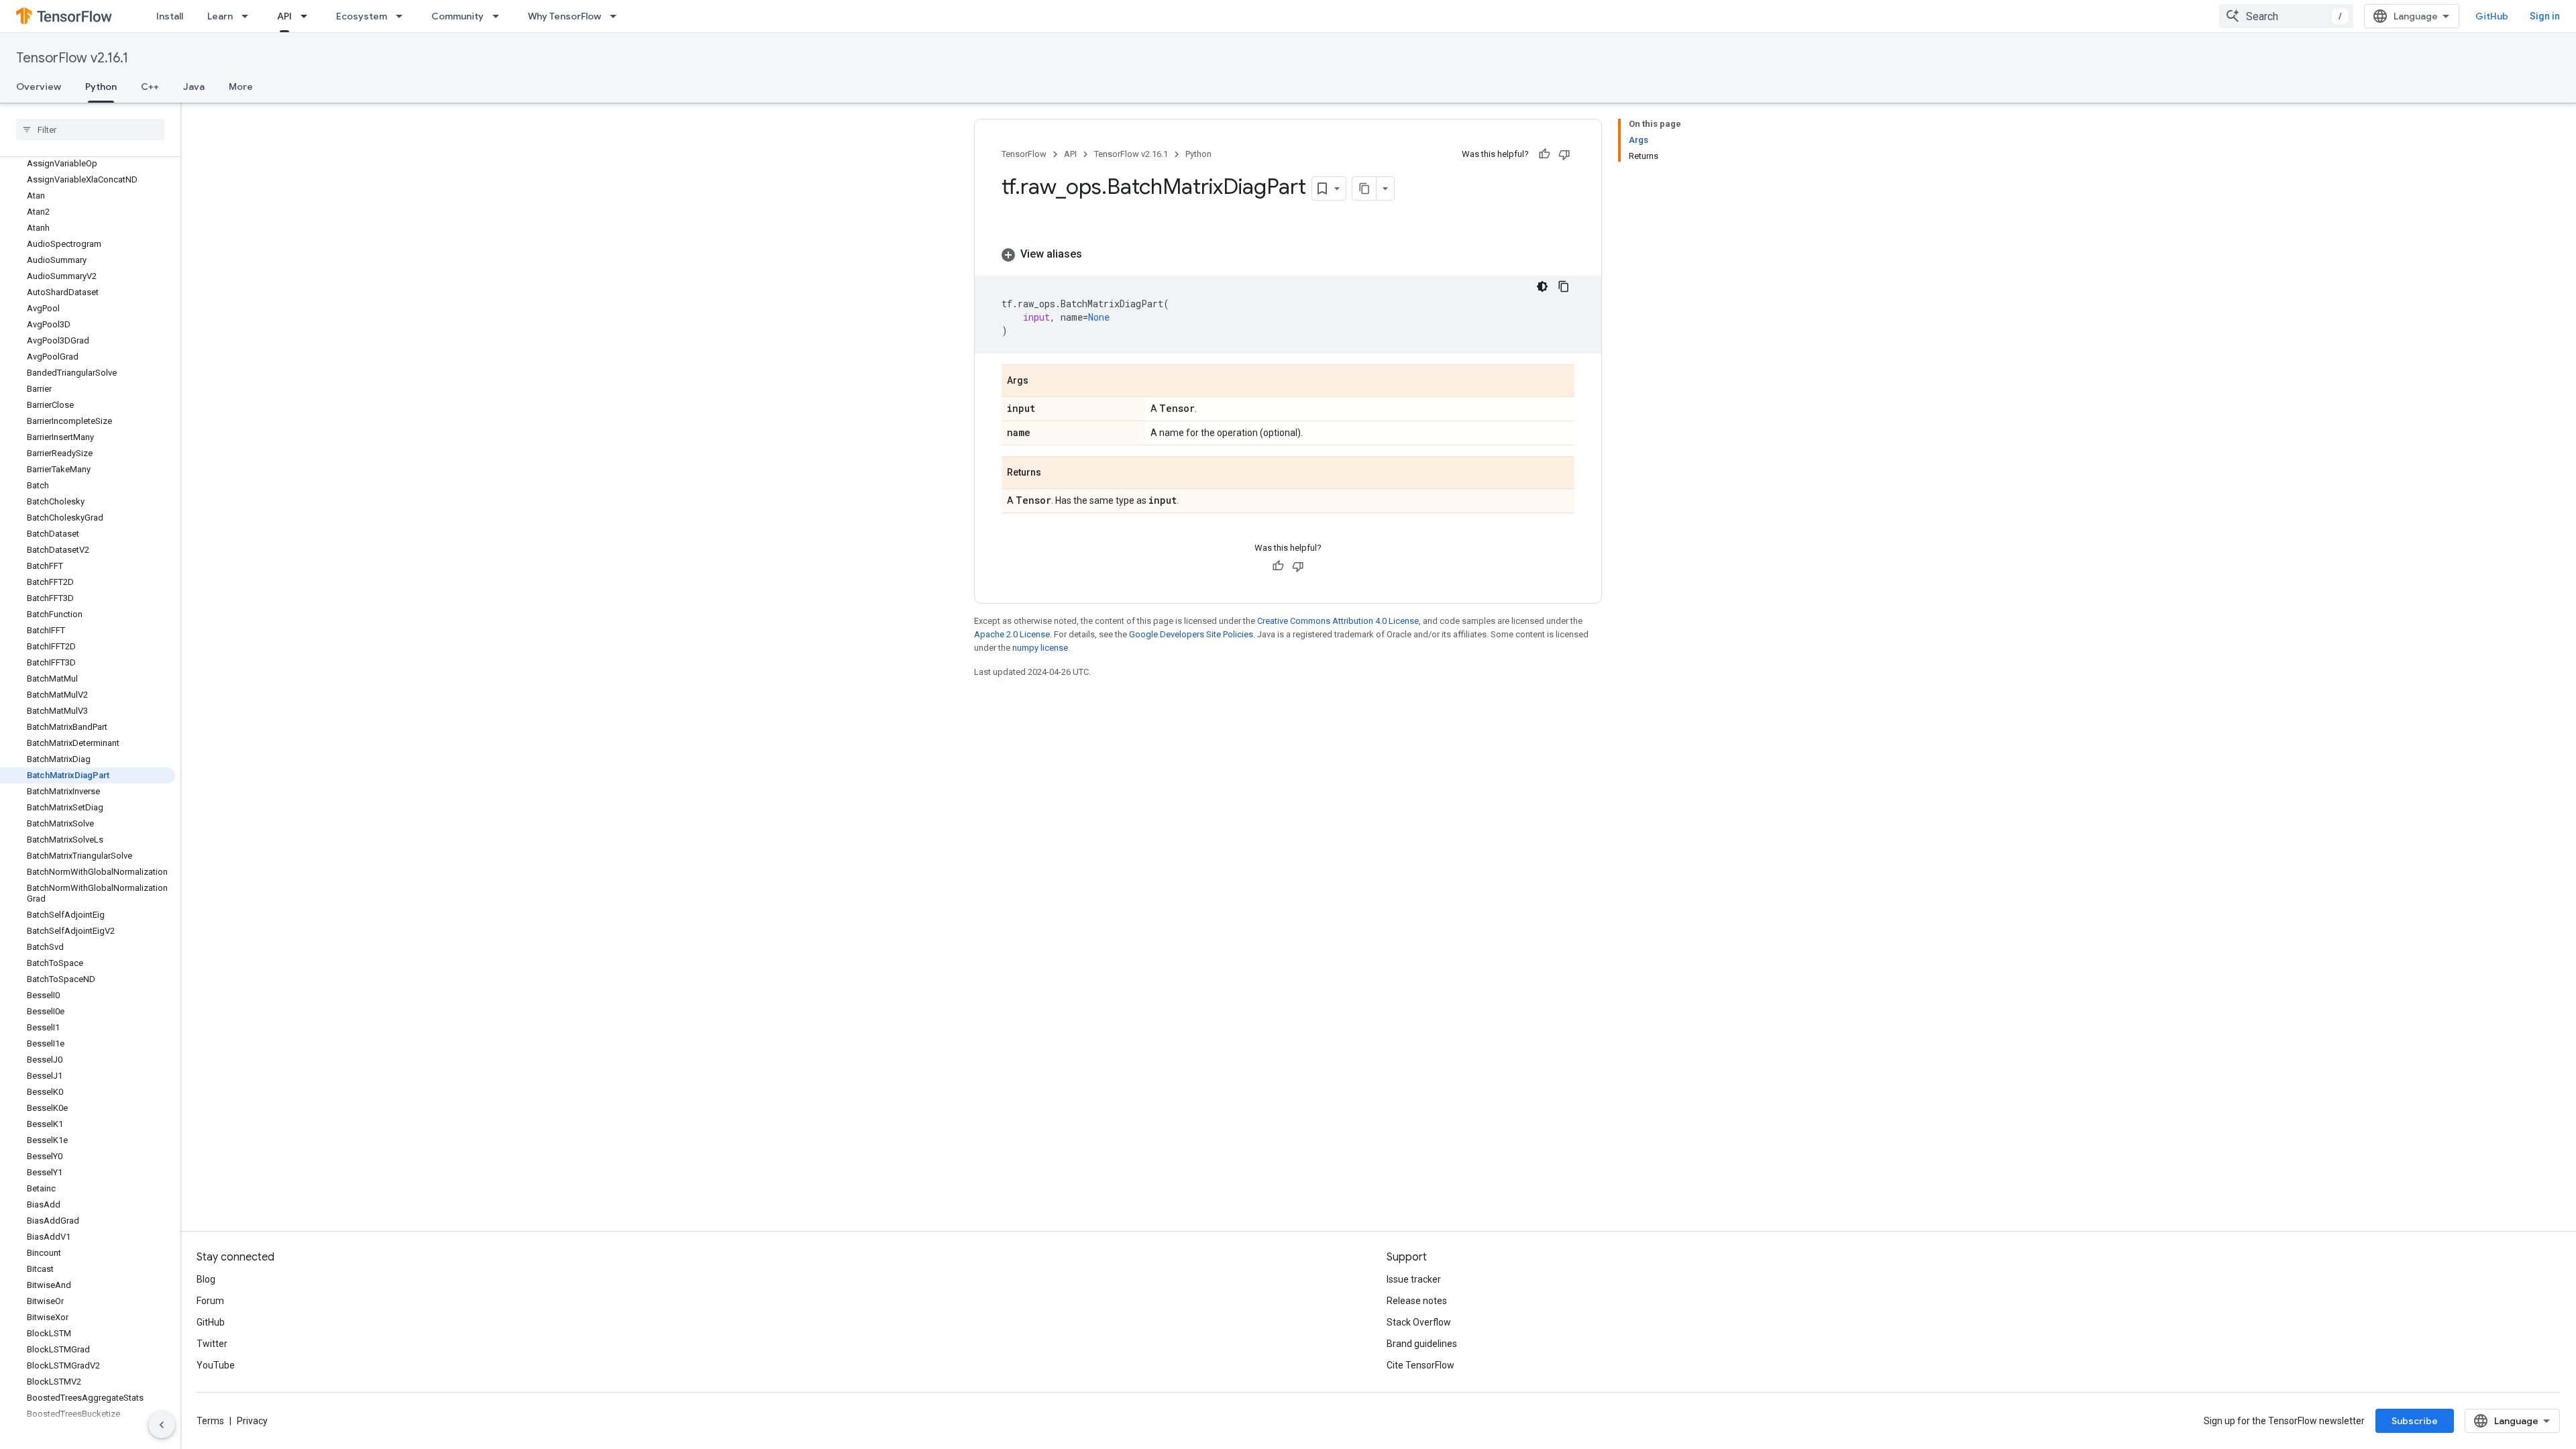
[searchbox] (90, 129)
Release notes (1417, 1301)
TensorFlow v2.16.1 (72, 58)
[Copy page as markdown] (1364, 189)
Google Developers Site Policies (1191, 634)
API (284, 16)
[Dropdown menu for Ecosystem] (403, 16)
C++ (150, 87)
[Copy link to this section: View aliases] (1095, 254)
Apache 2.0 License (1012, 634)
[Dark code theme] (1542, 286)
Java (194, 87)
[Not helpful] (1564, 154)
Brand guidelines (1422, 1344)
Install (170, 16)
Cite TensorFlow (1420, 1365)
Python (101, 87)
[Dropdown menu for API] (308, 16)
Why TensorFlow (565, 16)
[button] (1288, 254)
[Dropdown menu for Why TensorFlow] (617, 16)
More (241, 87)
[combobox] (2286, 16)
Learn (220, 16)
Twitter (212, 1344)
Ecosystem (362, 16)
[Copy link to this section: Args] (1042, 382)
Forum (210, 1301)
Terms (210, 1421)
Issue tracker (1414, 1279)
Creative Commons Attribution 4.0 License (1338, 621)
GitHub (2492, 16)
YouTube (216, 1365)
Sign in (2545, 16)
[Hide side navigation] (162, 1425)
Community (458, 16)
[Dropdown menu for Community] (500, 16)
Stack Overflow (1419, 1322)
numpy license (1040, 648)
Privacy (252, 1421)
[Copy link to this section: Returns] (1055, 474)
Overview (39, 87)
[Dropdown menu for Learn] (249, 16)
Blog (206, 1279)
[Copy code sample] (1564, 286)
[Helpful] (1544, 154)
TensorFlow (1024, 154)
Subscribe (2415, 1421)
